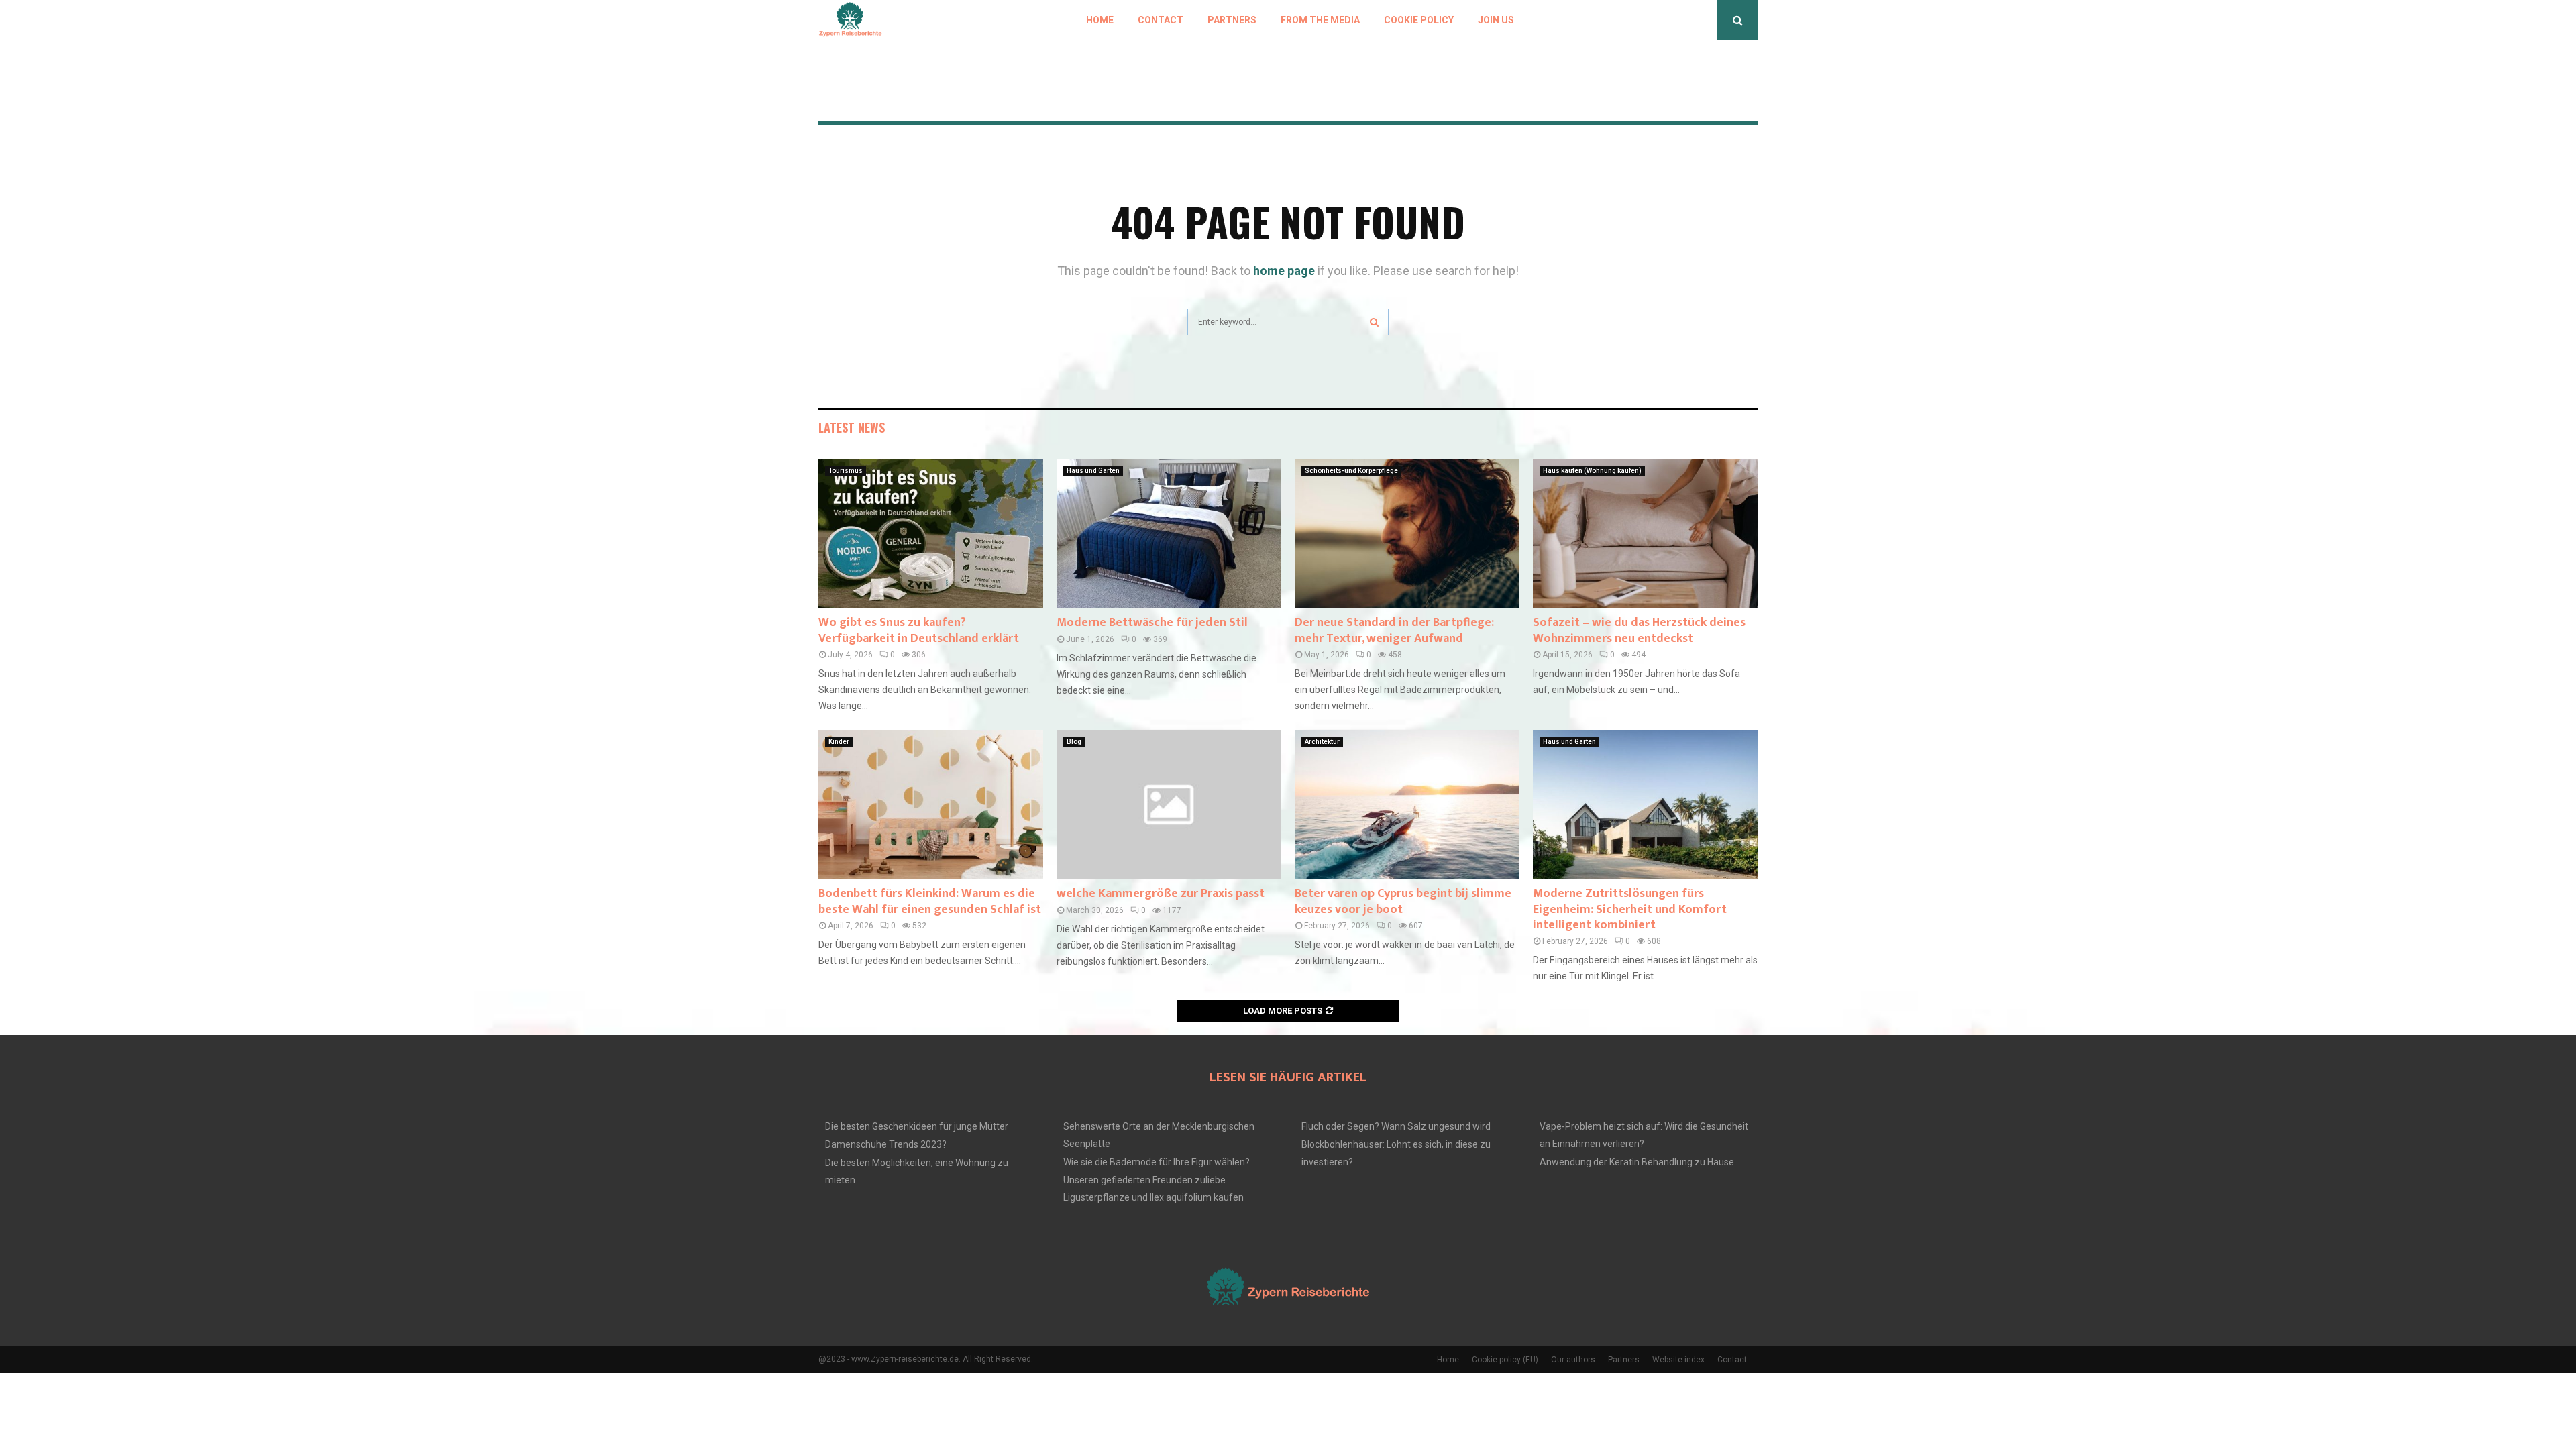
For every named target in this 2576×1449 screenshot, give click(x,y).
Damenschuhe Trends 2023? (886, 1144)
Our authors (1573, 1360)
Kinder (839, 742)
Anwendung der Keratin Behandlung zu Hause (1637, 1162)
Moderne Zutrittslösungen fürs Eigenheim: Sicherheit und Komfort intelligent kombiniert (1630, 909)
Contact (1161, 20)
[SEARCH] (1374, 322)
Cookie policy (1419, 20)
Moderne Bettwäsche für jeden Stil (1152, 623)
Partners (1232, 20)
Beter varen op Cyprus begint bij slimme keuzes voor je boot (1403, 901)
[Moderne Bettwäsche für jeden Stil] (1169, 534)
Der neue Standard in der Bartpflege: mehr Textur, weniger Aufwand (1394, 630)
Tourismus (846, 471)
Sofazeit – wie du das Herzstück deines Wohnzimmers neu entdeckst (1639, 630)
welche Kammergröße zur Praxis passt (1161, 894)
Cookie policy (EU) (1505, 1360)
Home (1100, 20)
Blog (1074, 742)
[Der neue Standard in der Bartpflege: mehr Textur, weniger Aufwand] (1407, 534)
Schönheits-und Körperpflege (1351, 471)
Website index (1678, 1360)
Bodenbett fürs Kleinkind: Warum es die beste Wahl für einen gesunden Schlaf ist (930, 901)
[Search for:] (1288, 320)
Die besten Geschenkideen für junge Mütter (917, 1126)
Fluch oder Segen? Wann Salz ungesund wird (1396, 1126)
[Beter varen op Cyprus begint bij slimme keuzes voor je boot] (1407, 805)
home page (1284, 271)
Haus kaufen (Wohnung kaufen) (1592, 471)
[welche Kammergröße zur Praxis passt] (1169, 805)
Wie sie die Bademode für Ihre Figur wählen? (1157, 1162)
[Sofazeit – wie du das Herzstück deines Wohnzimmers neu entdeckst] (1645, 534)
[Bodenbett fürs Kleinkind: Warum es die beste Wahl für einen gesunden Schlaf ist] (931, 805)
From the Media (1320, 20)
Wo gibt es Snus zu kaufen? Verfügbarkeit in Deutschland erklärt (919, 630)
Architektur (1322, 742)
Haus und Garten (1093, 471)
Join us (1496, 20)
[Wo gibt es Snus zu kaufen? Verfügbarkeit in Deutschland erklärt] (931, 534)
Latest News (852, 427)
